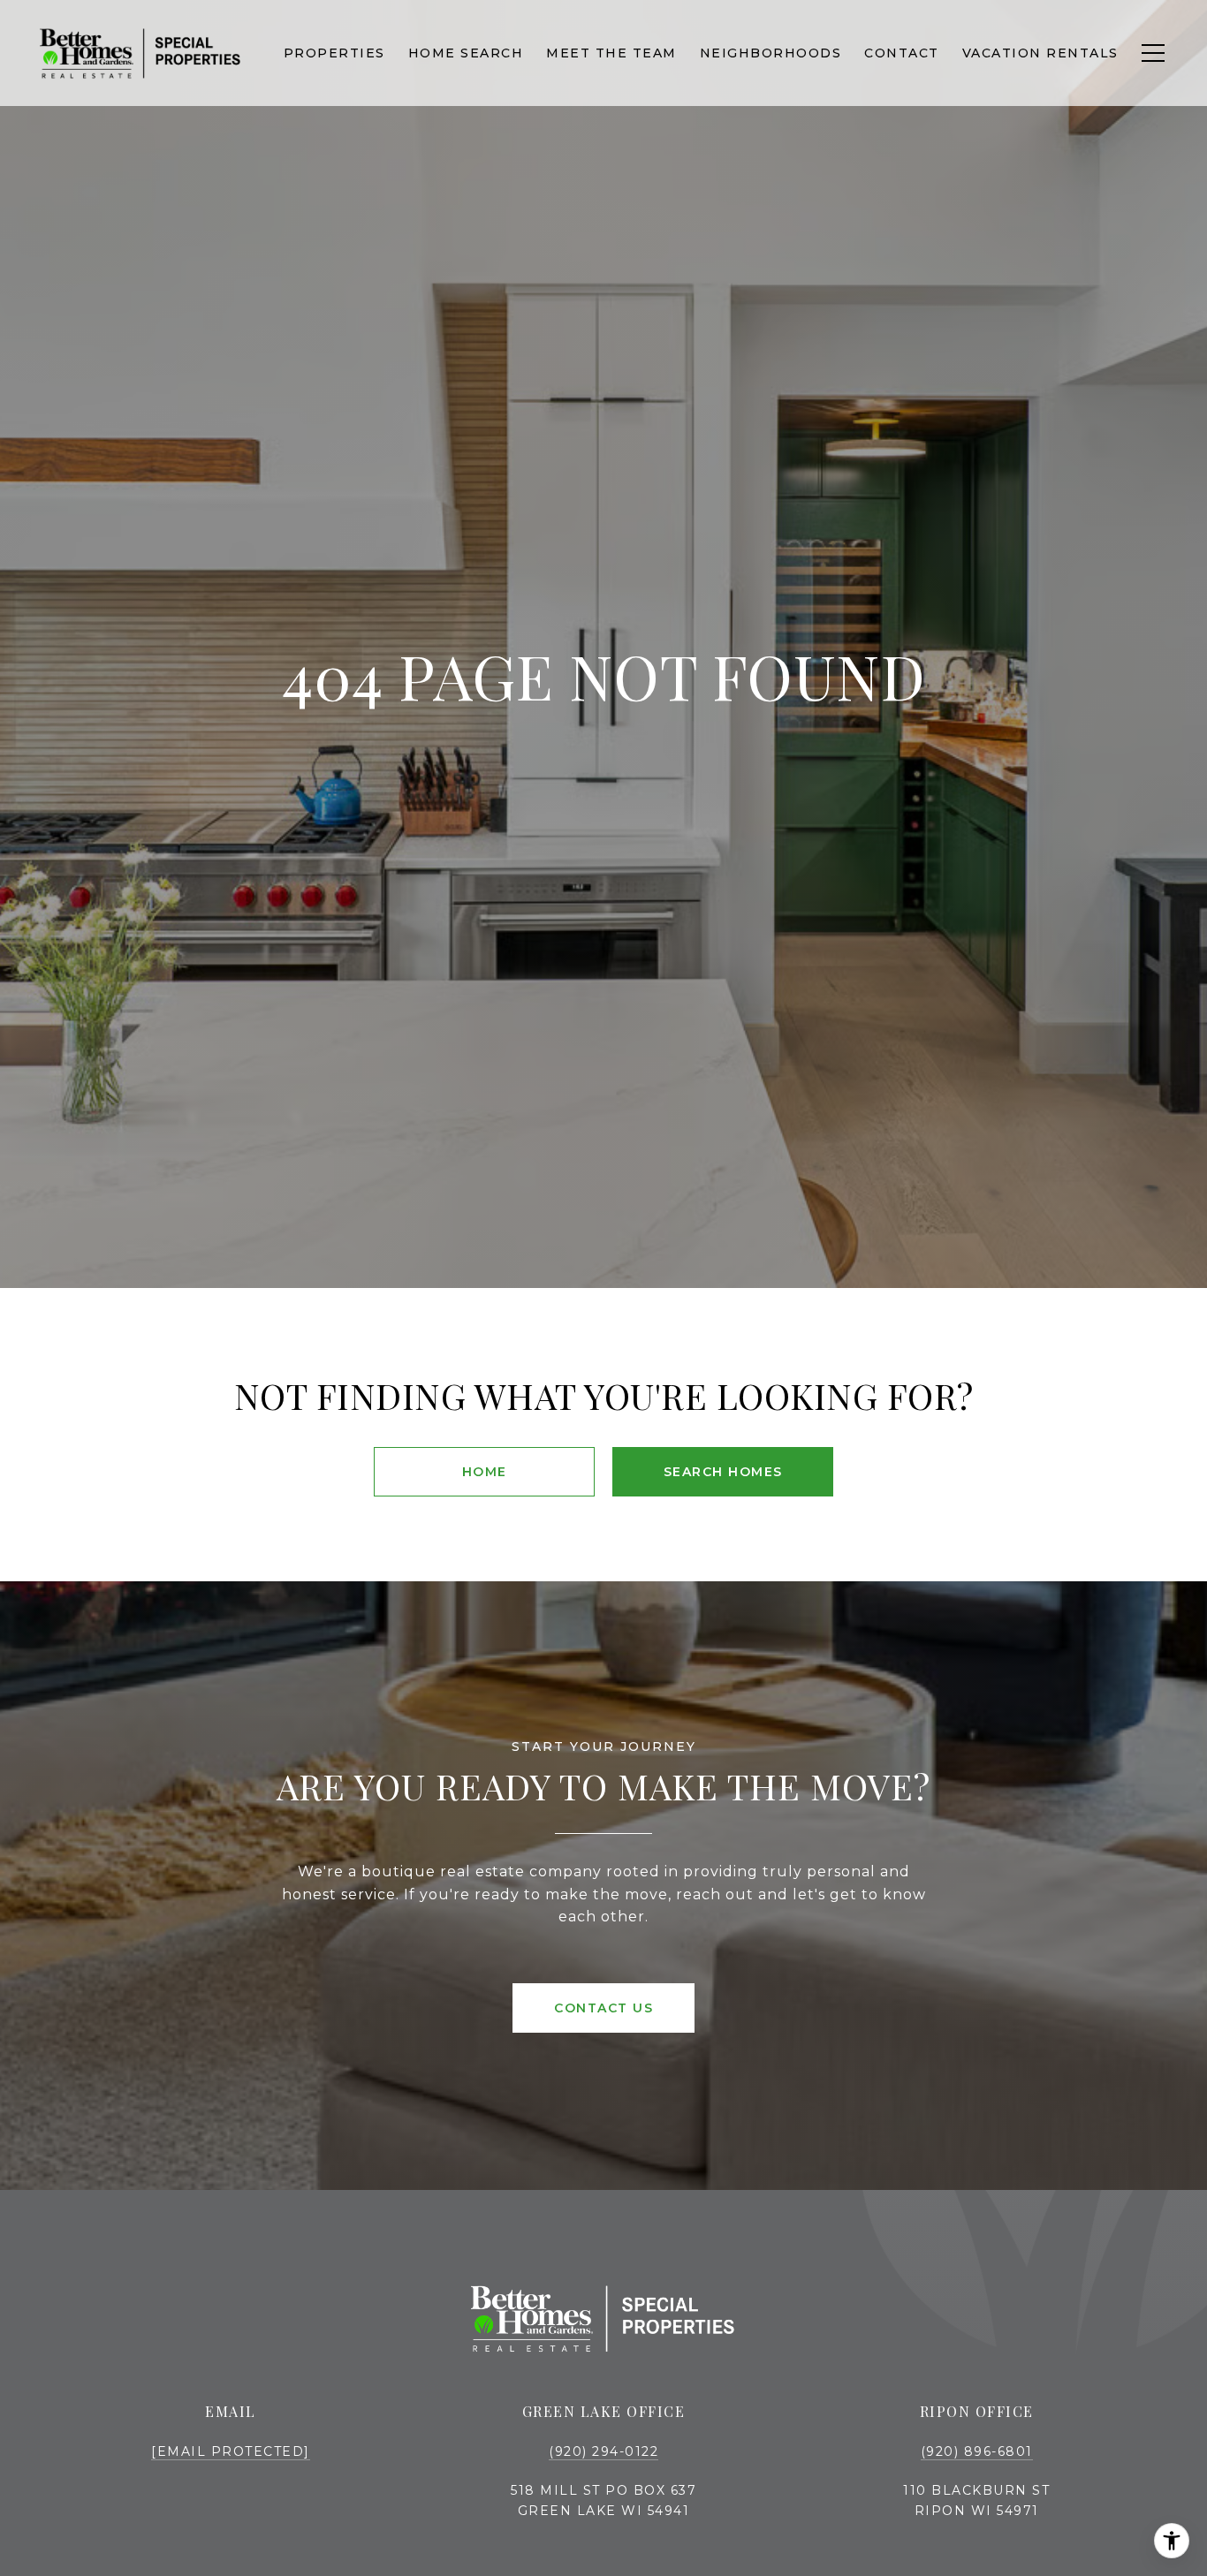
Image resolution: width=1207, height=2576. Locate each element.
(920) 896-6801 (977, 2451)
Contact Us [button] (603, 2008)
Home (485, 1472)
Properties (334, 53)
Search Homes (723, 1472)
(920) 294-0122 (603, 2451)
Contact (902, 53)
